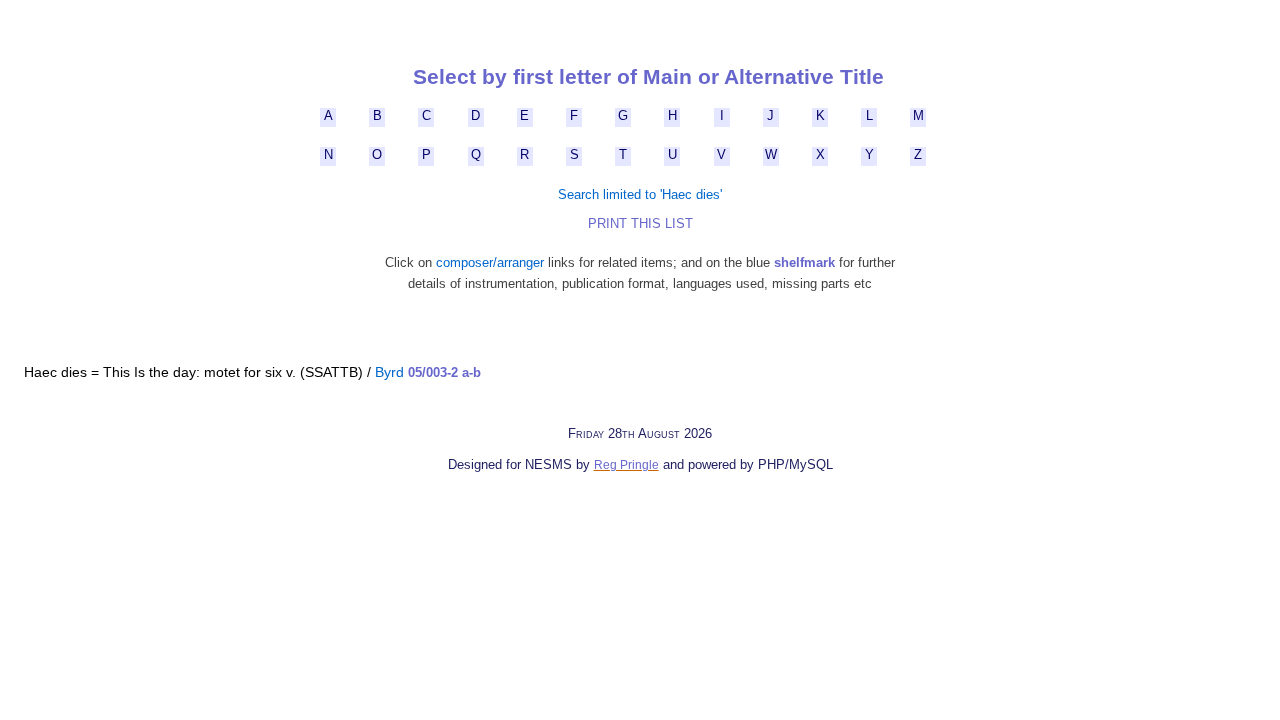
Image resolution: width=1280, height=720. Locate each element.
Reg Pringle (626, 465)
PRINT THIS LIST (640, 223)
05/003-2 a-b (444, 373)
